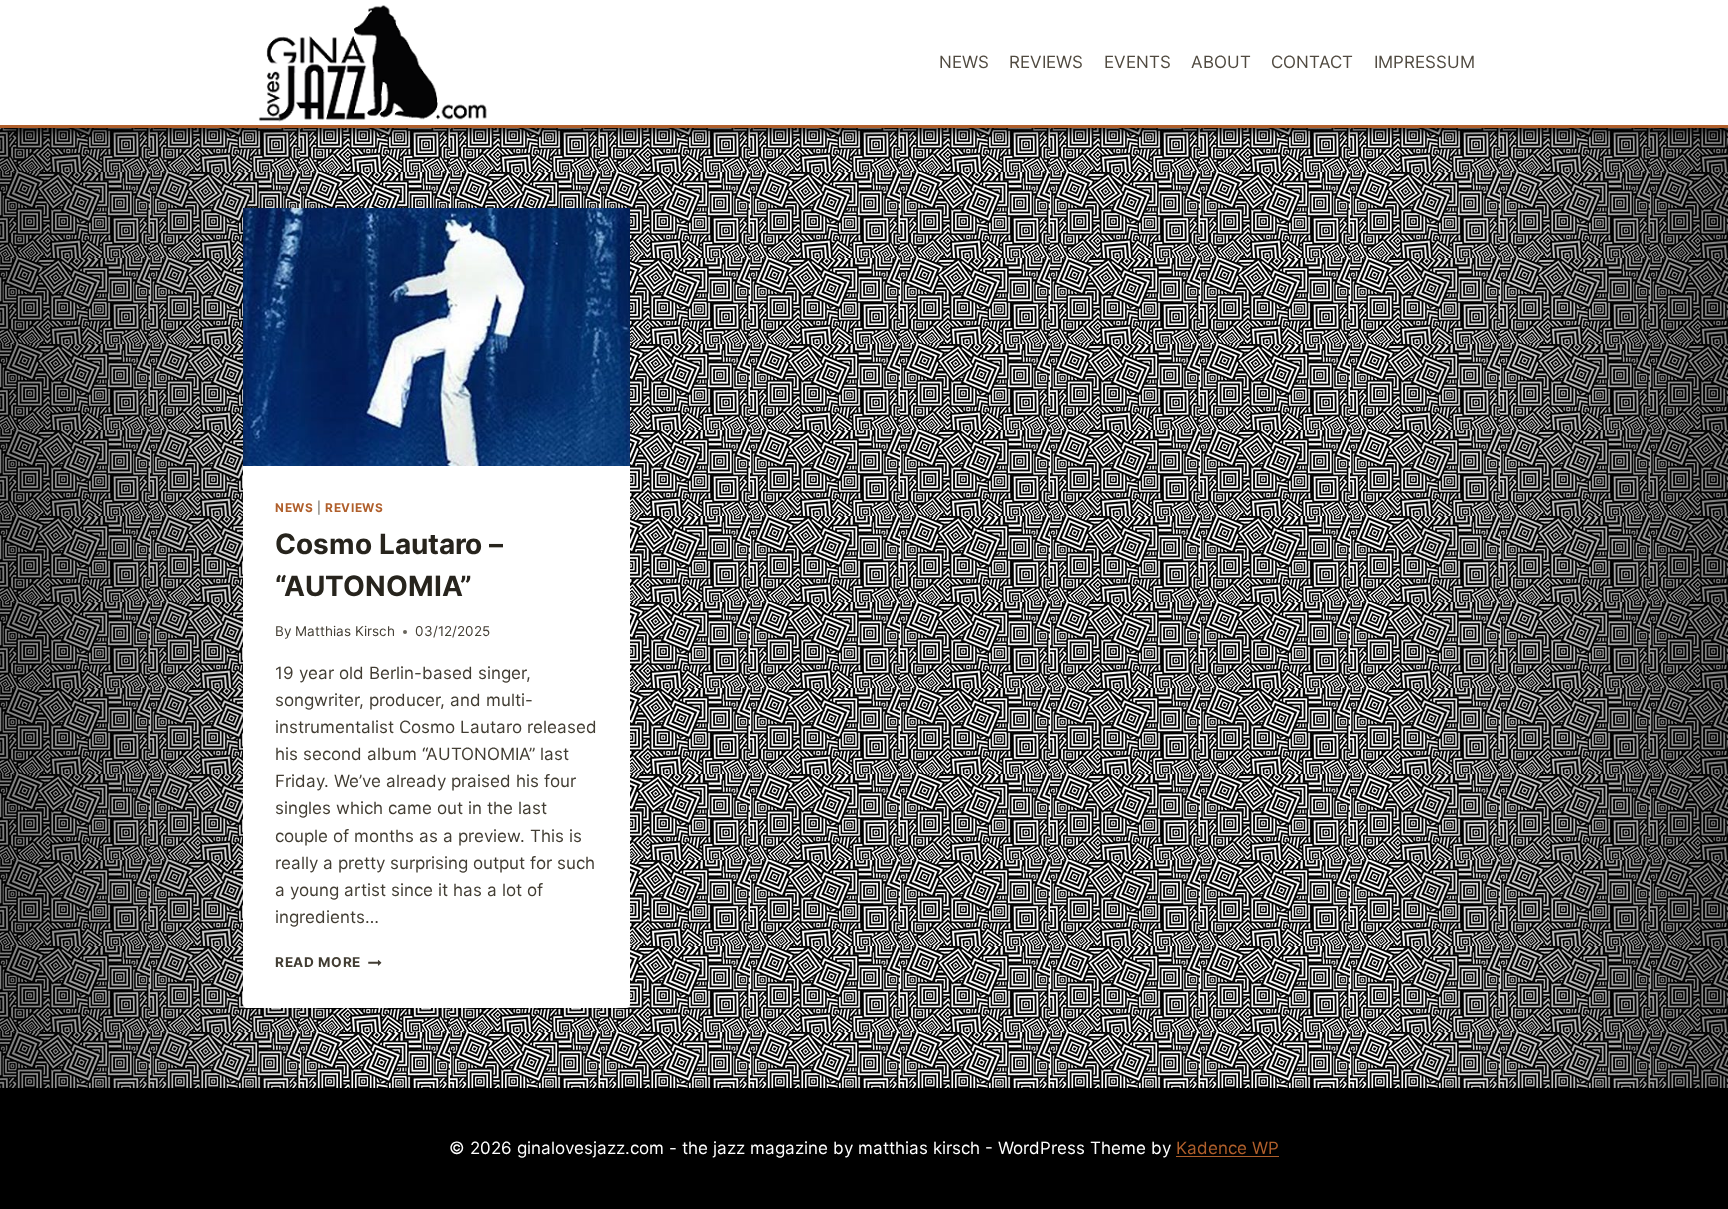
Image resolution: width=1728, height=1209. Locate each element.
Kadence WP (1227, 1148)
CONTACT (1312, 62)
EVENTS (1137, 62)
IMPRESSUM (1424, 62)
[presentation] (436, 337)
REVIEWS (1046, 62)
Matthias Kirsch (345, 631)
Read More (328, 962)
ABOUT (1221, 62)
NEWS (964, 62)
